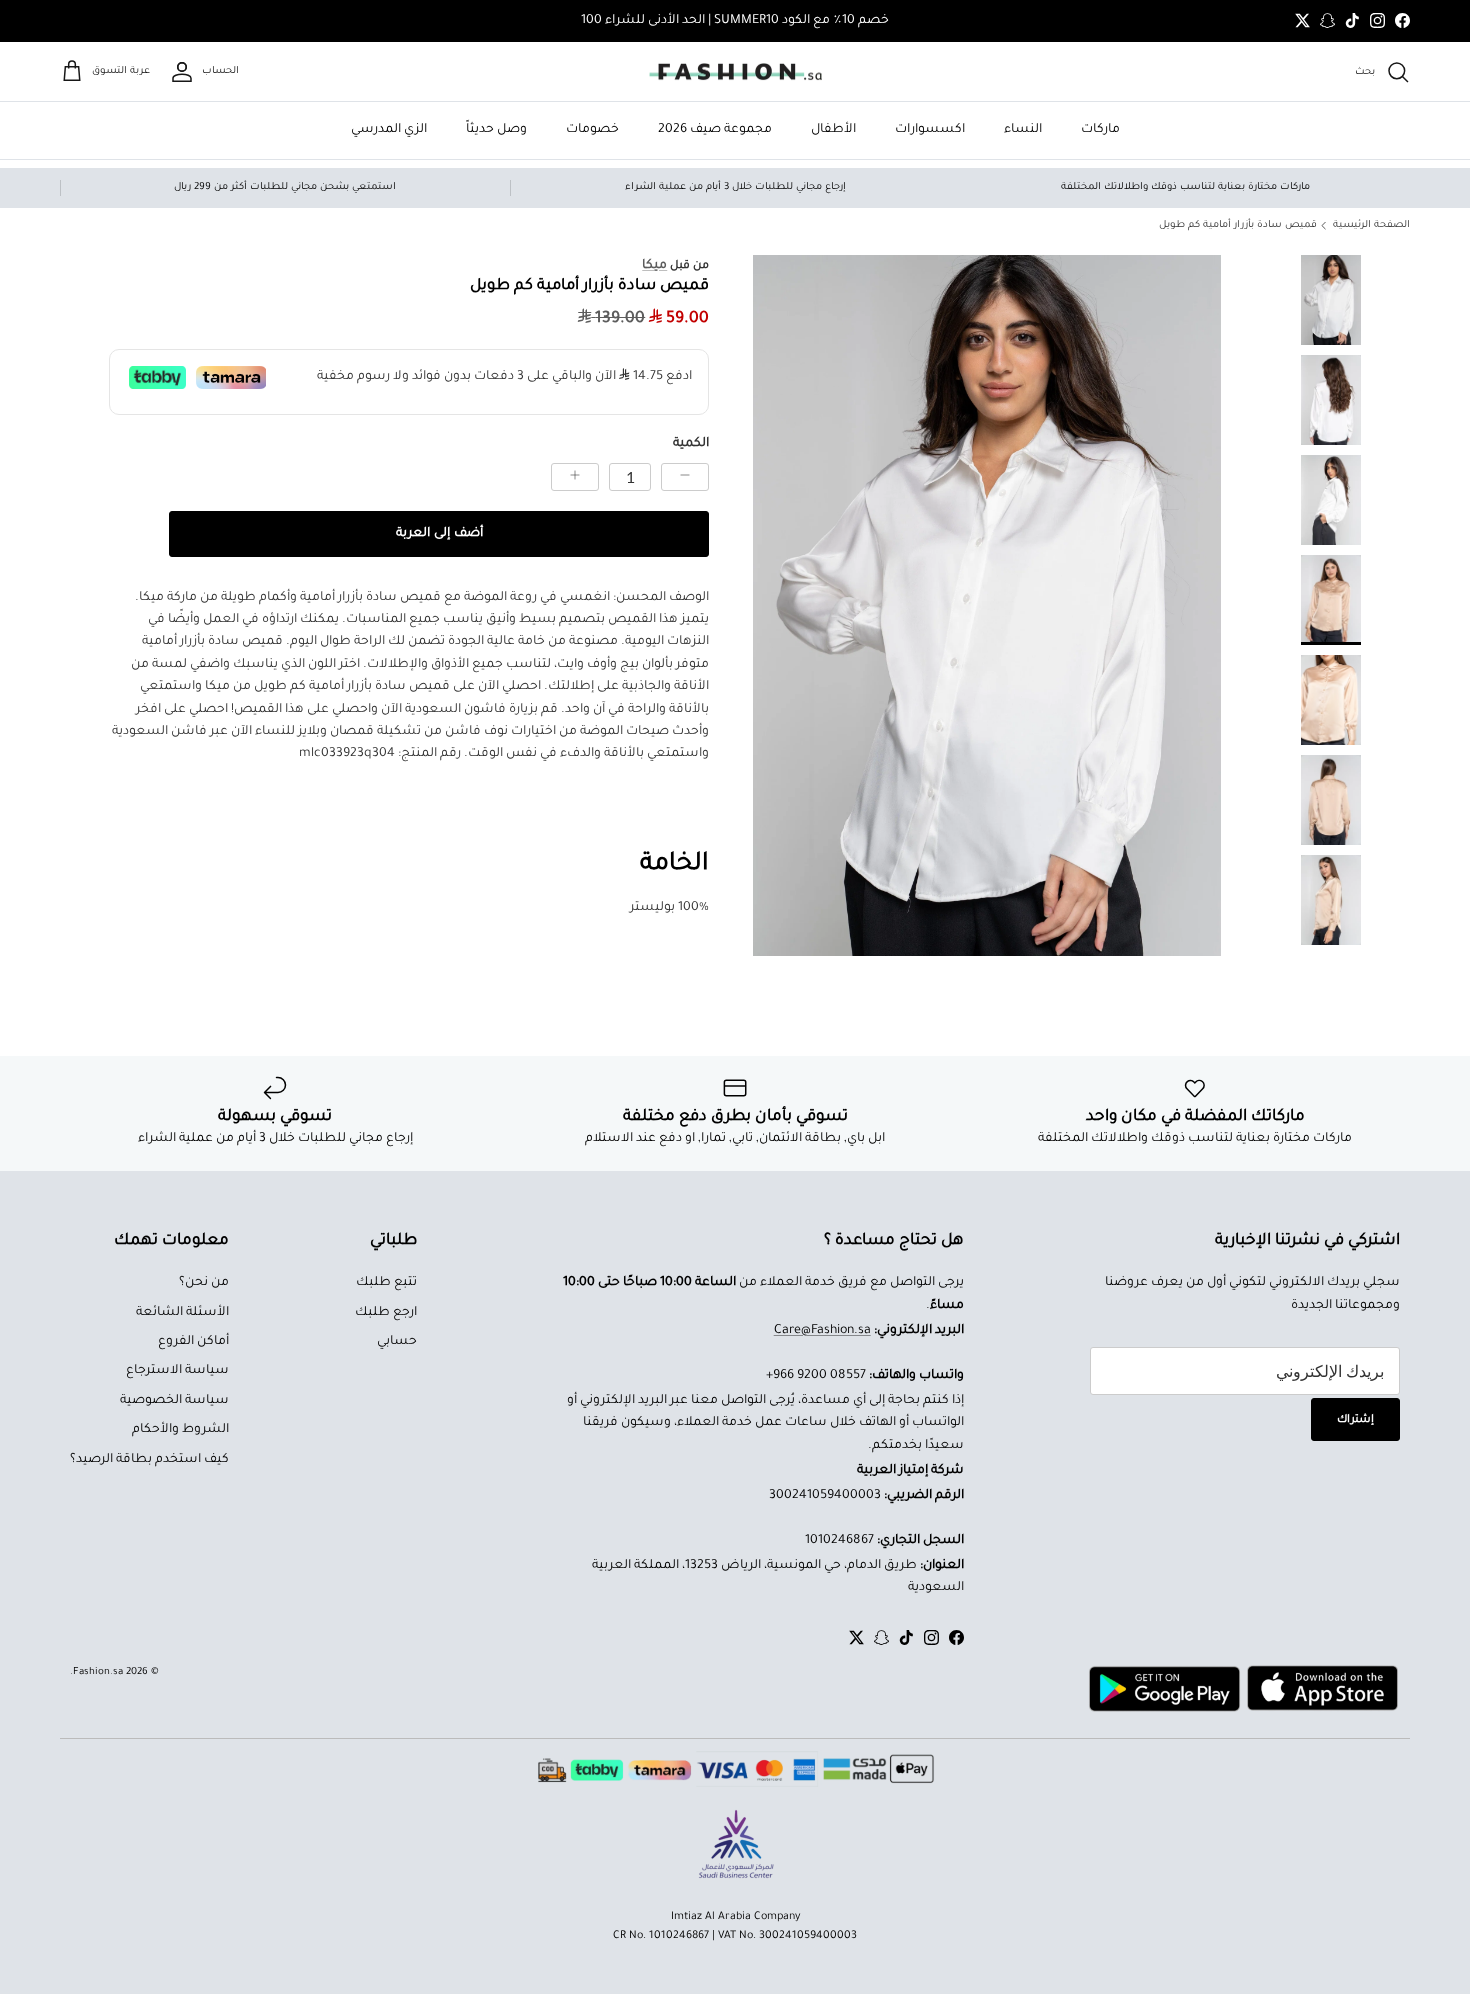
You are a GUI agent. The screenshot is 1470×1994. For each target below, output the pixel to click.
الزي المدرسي (389, 130)
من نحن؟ (204, 1283)
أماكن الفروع (193, 1342)
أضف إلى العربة (439, 534)
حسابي (397, 1342)
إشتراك (1355, 1420)
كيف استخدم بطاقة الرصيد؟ (149, 1460)
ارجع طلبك (386, 1313)
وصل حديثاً (496, 130)
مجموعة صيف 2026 (715, 130)
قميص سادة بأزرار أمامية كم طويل (1238, 225)
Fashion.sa (98, 1672)
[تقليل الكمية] (685, 477)
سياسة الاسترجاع (177, 1371)
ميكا (654, 266)
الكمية (691, 444)
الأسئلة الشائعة (182, 1313)
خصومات (592, 130)
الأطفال (833, 130)
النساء (1023, 130)
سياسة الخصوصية (174, 1401)
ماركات (1100, 130)
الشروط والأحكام (180, 1430)
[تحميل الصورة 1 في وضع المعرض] (987, 605)
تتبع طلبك (386, 1283)
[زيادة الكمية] (575, 477)
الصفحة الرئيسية (1371, 225)
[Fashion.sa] (735, 72)
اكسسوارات (930, 130)
